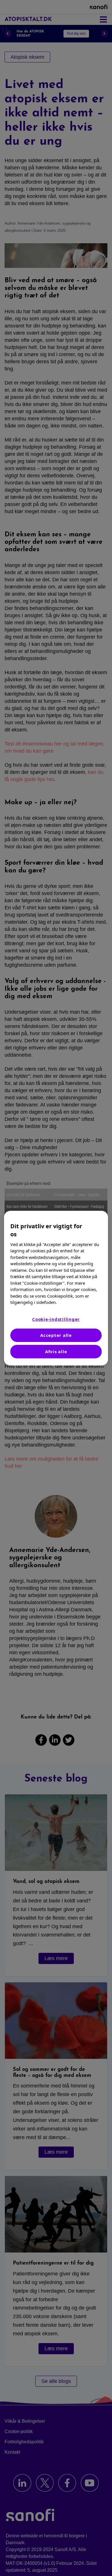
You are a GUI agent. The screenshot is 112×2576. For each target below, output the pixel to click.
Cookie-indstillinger (56, 1319)
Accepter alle (56, 1335)
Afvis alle (56, 1351)
